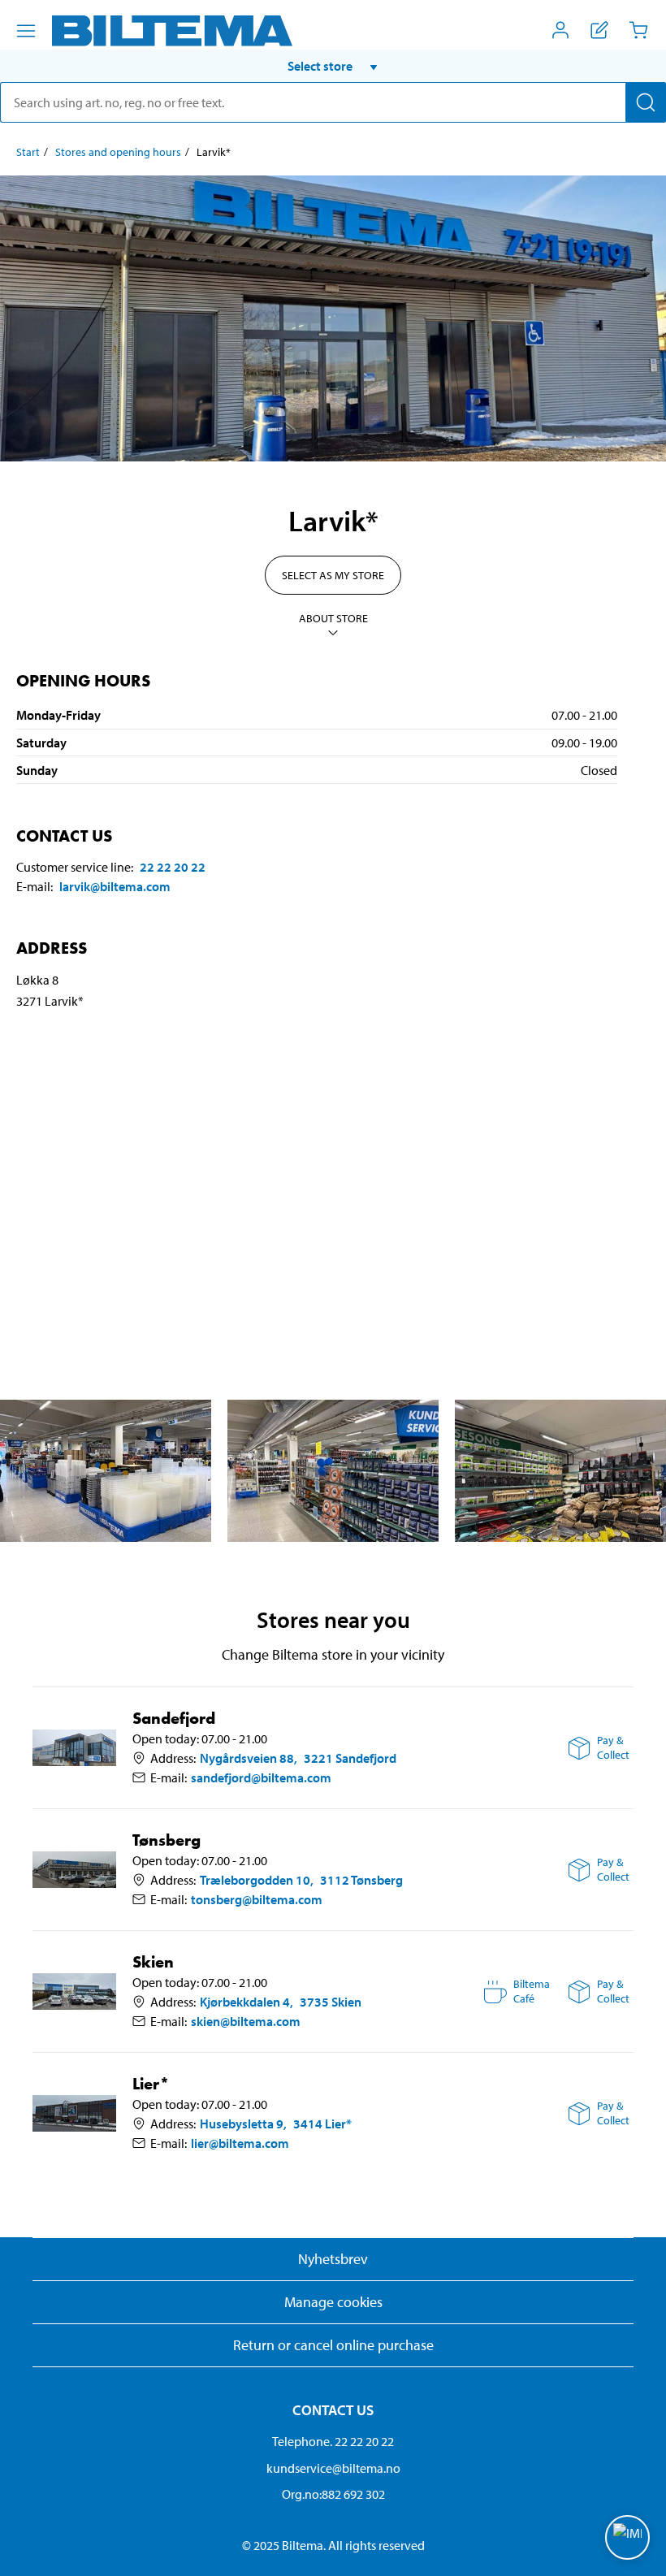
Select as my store (333, 575)
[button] (333, 66)
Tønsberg (166, 1840)
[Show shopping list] (599, 30)
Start (28, 152)
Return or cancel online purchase (333, 2345)
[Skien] (74, 1991)
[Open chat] (627, 2537)
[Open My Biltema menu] (560, 30)
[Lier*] (74, 2113)
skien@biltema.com (246, 2021)
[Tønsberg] (74, 1869)
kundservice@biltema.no (333, 2468)
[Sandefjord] (74, 1747)
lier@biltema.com (240, 2143)
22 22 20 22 (173, 867)
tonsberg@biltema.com (257, 1899)
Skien (153, 1962)
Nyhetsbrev (333, 2259)
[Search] (646, 102)
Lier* (151, 2084)
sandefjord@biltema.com (261, 1777)
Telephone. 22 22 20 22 (333, 2441)
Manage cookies (333, 2302)
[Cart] (638, 30)
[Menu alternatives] (26, 31)
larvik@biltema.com (115, 886)
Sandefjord (174, 1719)
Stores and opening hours (118, 152)
